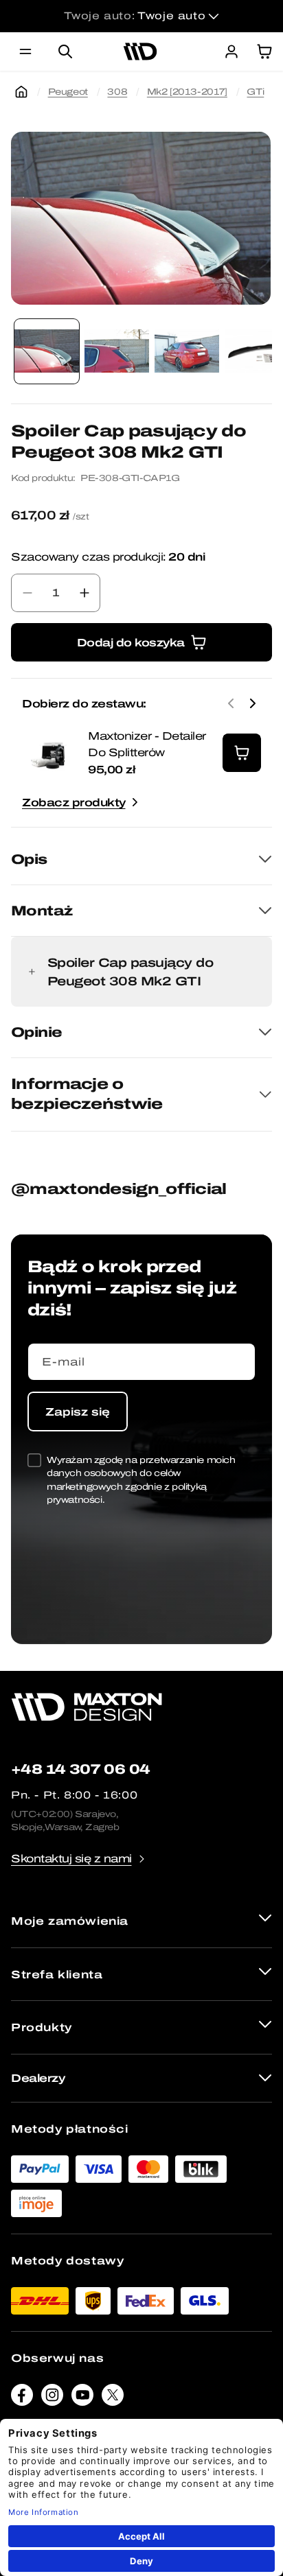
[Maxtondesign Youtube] (82, 2398)
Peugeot (68, 92)
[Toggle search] (65, 51)
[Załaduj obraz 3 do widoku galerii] (187, 351)
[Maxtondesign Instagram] (52, 2398)
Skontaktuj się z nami (71, 1859)
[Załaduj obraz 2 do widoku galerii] (117, 351)
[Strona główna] (21, 92)
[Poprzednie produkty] (231, 703)
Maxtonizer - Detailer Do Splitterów (147, 744)
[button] (25, 51)
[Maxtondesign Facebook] (22, 2398)
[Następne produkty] (253, 703)
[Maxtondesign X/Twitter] (113, 2398)
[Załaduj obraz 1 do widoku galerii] (47, 351)
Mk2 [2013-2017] (187, 92)
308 (117, 92)
